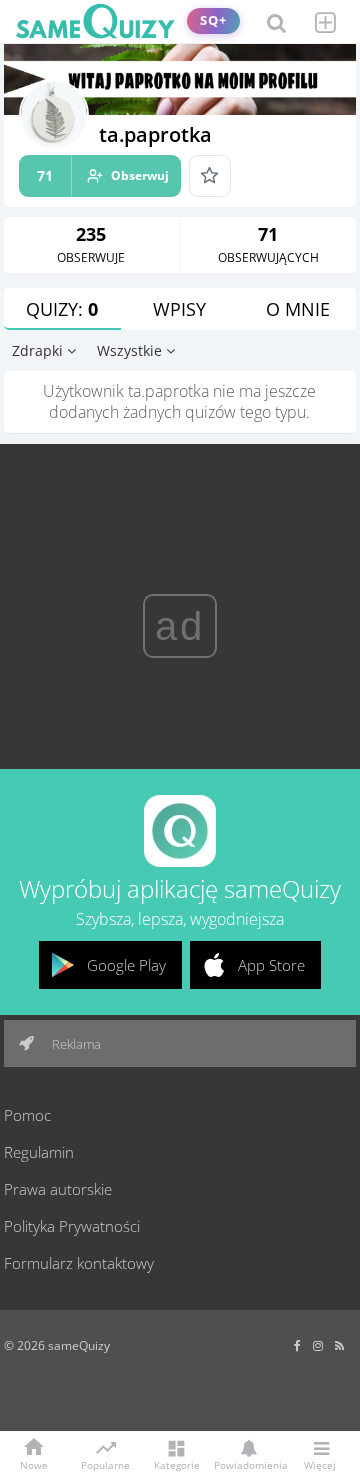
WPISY (179, 309)
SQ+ (213, 20)
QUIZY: (62, 309)
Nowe (34, 1464)
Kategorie (177, 1464)
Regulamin (39, 1152)
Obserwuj (103, 175)
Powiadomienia (248, 1464)
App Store (271, 965)
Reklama (75, 1044)
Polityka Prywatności (72, 1226)
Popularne (105, 1464)
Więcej (320, 1464)
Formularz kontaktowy (79, 1263)
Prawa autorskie (58, 1189)
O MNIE (298, 309)
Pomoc (27, 1115)
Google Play (126, 965)
